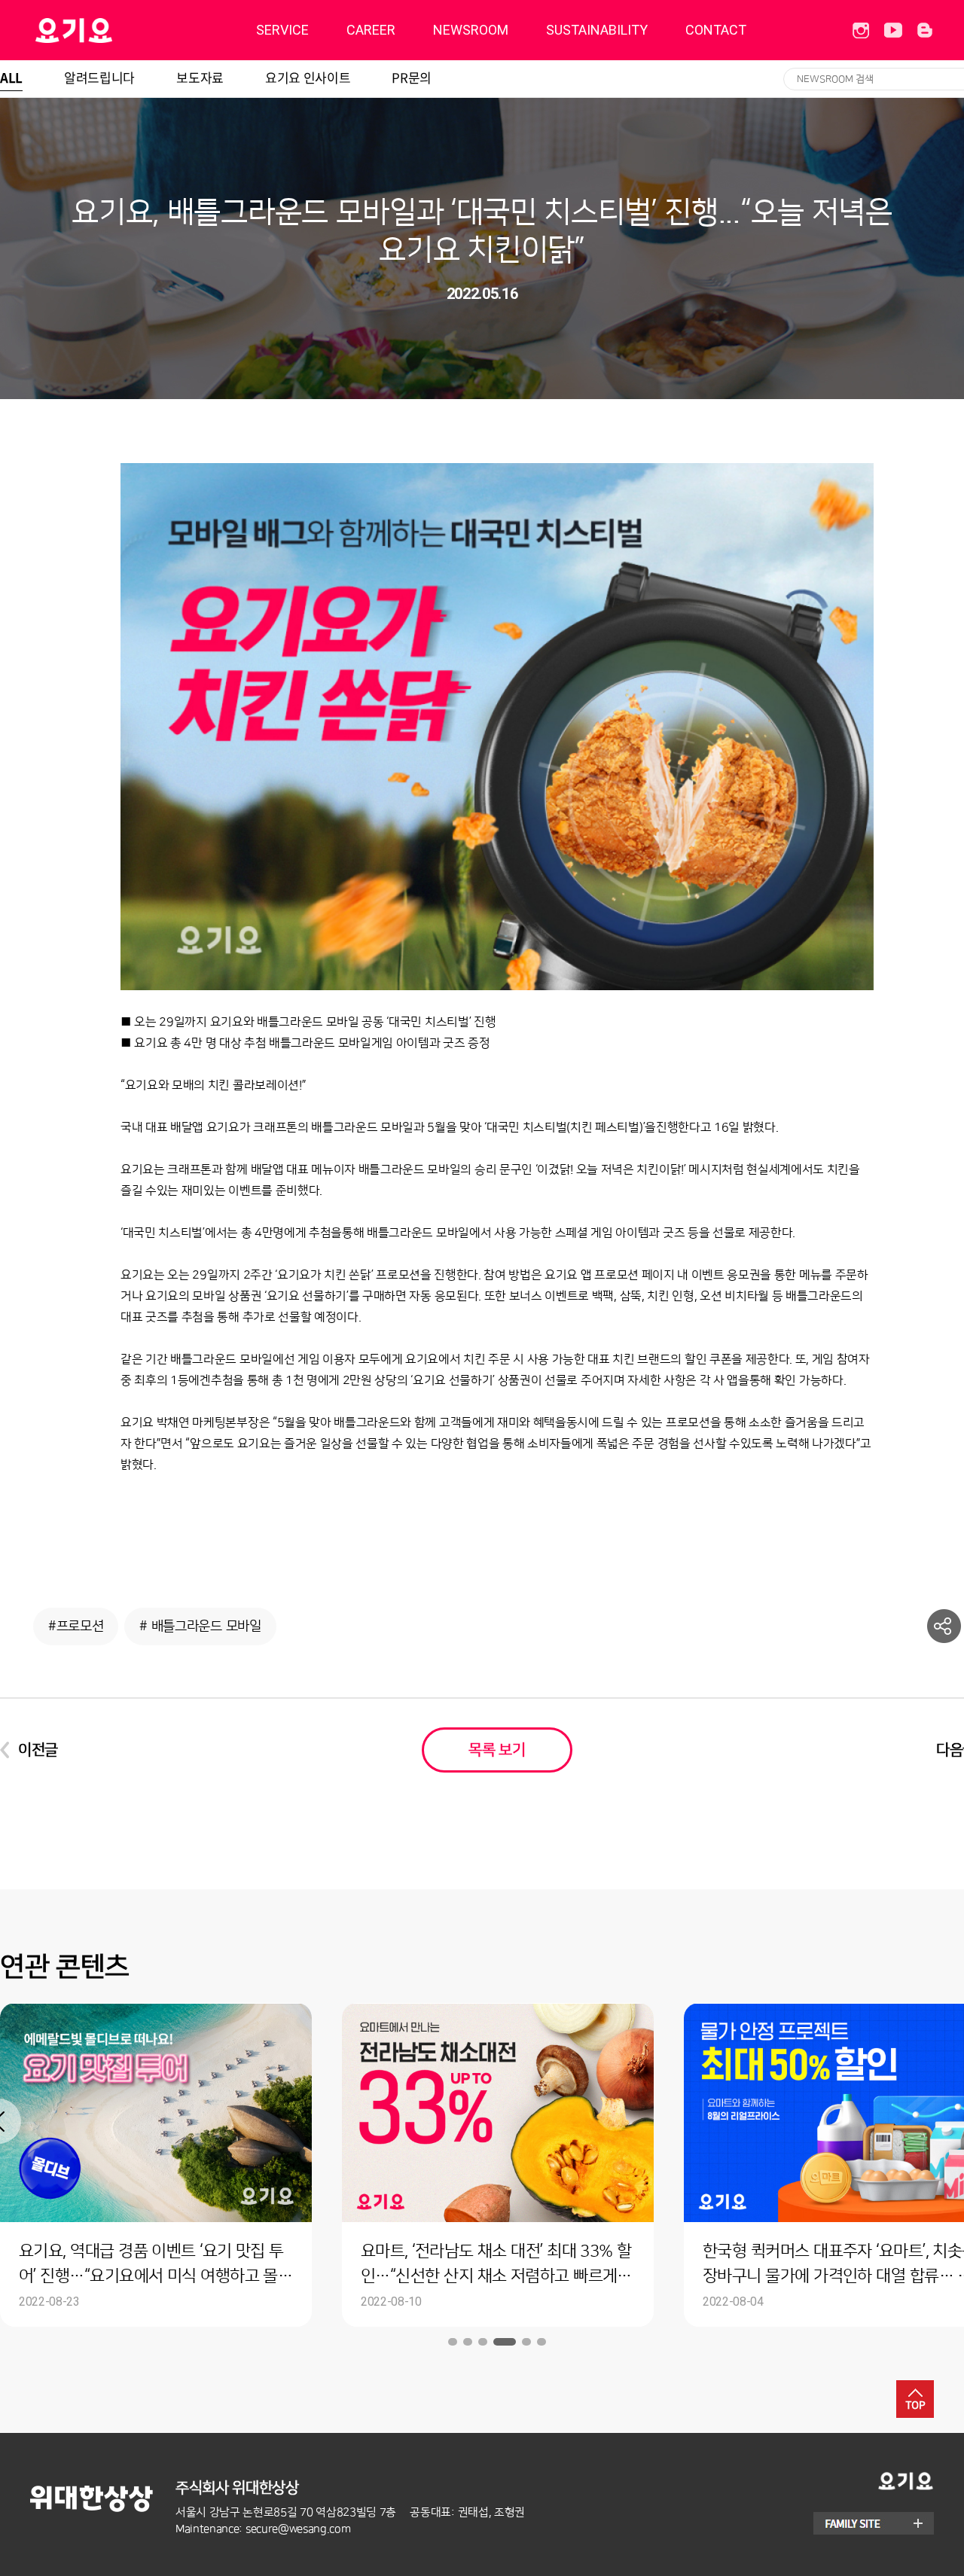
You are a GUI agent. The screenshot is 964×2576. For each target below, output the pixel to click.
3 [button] (483, 2342)
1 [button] (453, 2342)
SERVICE (282, 30)
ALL (11, 77)
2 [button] (468, 2342)
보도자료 (200, 77)
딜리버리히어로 (112, 30)
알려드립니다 (99, 77)
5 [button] (526, 2342)
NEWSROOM (471, 30)
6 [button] (541, 2342)
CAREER (371, 30)
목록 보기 (497, 1750)
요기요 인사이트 (308, 77)
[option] (498, 2165)
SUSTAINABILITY (597, 30)
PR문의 (412, 77)
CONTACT (716, 30)
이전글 (38, 1750)
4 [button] (505, 2342)
